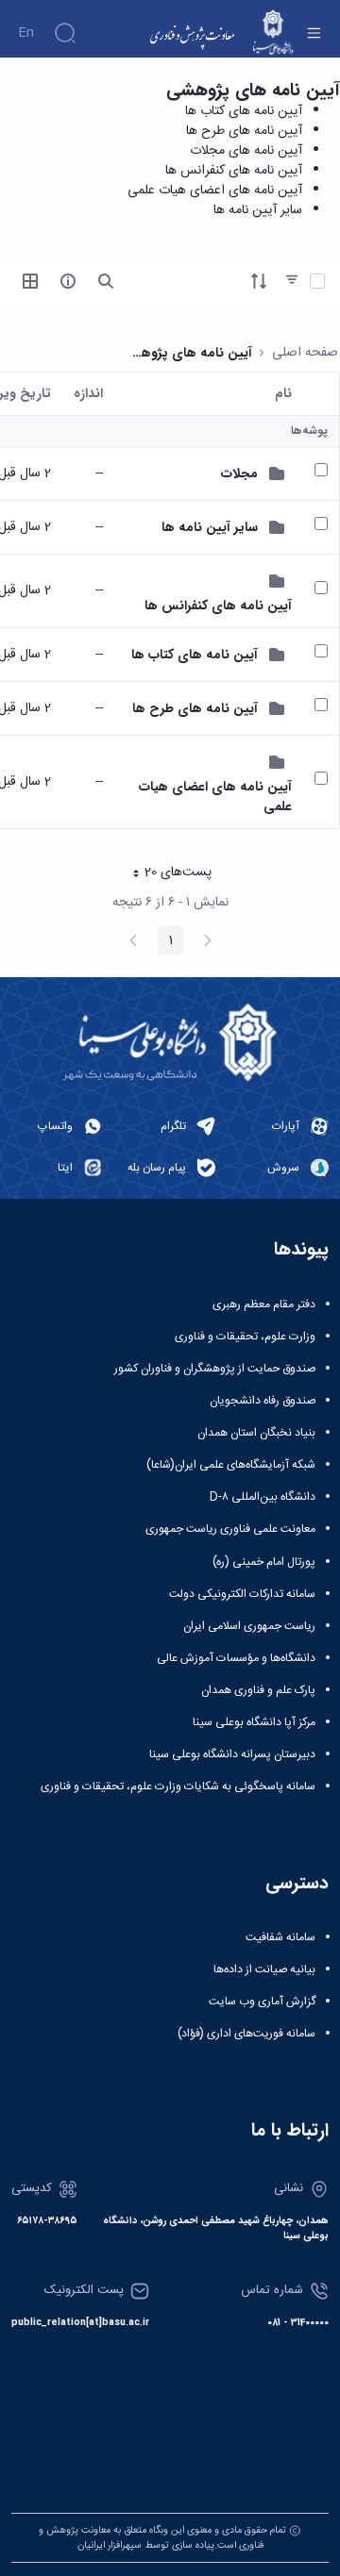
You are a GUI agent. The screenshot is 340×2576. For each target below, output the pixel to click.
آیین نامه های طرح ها (244, 131)
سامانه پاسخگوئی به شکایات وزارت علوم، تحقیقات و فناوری (178, 1787)
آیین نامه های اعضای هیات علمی (215, 191)
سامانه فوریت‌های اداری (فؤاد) (246, 2034)
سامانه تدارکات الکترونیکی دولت (242, 1594)
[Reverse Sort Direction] (259, 281)
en (26, 33)
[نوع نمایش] (30, 281)
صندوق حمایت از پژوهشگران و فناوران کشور (215, 1369)
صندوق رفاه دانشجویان (263, 1401)
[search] (106, 281)
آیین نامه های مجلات (246, 151)
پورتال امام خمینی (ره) (264, 1562)
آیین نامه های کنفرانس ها (234, 171)
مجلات (239, 474)
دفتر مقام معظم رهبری (264, 1305)
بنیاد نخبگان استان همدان (256, 1433)
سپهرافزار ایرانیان (110, 2545)
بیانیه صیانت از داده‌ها (264, 1969)
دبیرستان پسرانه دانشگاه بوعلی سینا (232, 1754)
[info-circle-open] (68, 281)
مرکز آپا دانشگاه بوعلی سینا (254, 1722)
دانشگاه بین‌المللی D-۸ (263, 1497)
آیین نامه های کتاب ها (244, 111)
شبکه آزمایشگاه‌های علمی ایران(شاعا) (231, 1465)
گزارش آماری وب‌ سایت (262, 2002)
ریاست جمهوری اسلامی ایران (249, 1626)
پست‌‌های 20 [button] (166, 874)
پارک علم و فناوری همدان (258, 1690)
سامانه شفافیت (280, 1937)
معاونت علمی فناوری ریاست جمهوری (230, 1529)
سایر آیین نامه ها (258, 210)
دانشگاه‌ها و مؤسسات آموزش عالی (236, 1658)
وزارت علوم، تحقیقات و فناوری (245, 1337)
